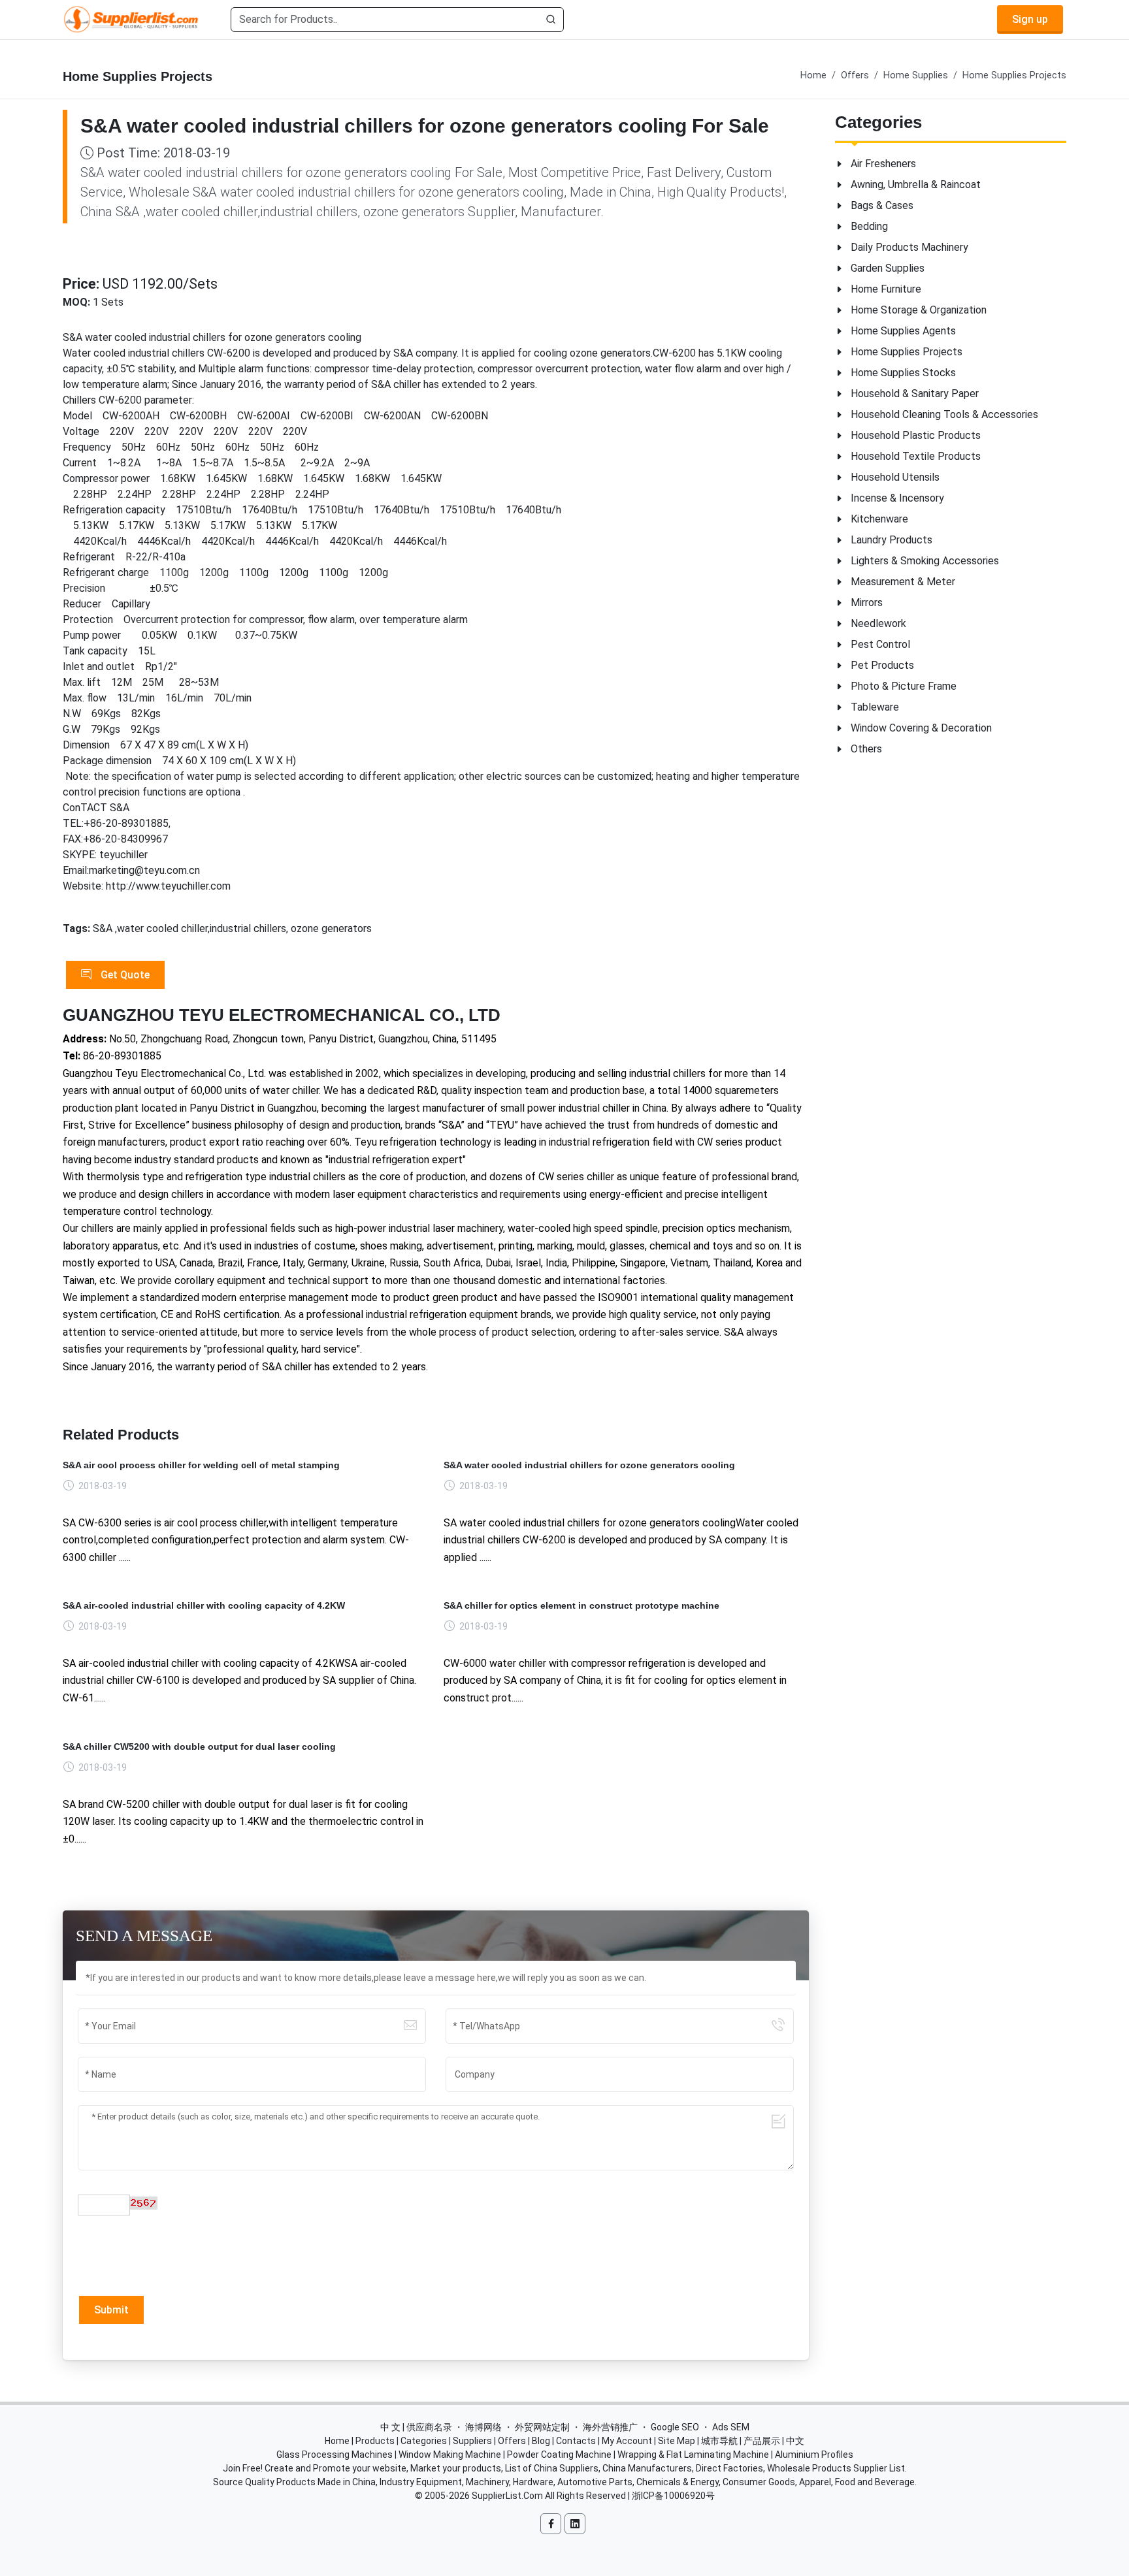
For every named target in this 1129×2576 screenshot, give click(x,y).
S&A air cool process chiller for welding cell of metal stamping (201, 1465)
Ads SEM (731, 2427)
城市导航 (719, 2441)
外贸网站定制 (542, 2427)
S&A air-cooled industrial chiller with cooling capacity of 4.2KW (204, 1605)
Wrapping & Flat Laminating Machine (693, 2455)
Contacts (576, 2441)
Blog (541, 2441)
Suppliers (472, 2441)
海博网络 (483, 2427)
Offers (855, 75)
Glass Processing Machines (335, 2455)
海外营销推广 (610, 2427)
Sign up (1030, 19)
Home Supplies (916, 75)
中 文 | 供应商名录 (416, 2427)
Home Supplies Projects (1014, 75)
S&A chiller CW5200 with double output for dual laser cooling (199, 1747)
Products (375, 2441)
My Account (627, 2441)
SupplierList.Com (507, 2496)
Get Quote (124, 975)
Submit (111, 2310)
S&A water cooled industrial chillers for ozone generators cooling (589, 1465)
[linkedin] (575, 2524)
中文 (795, 2441)
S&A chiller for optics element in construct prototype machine (581, 1605)
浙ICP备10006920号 (673, 2496)
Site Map (677, 2441)
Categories (424, 2441)
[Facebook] (551, 2524)
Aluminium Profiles (814, 2455)
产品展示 (762, 2441)
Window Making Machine (450, 2455)
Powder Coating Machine (559, 2455)
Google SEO (675, 2427)
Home (813, 75)
